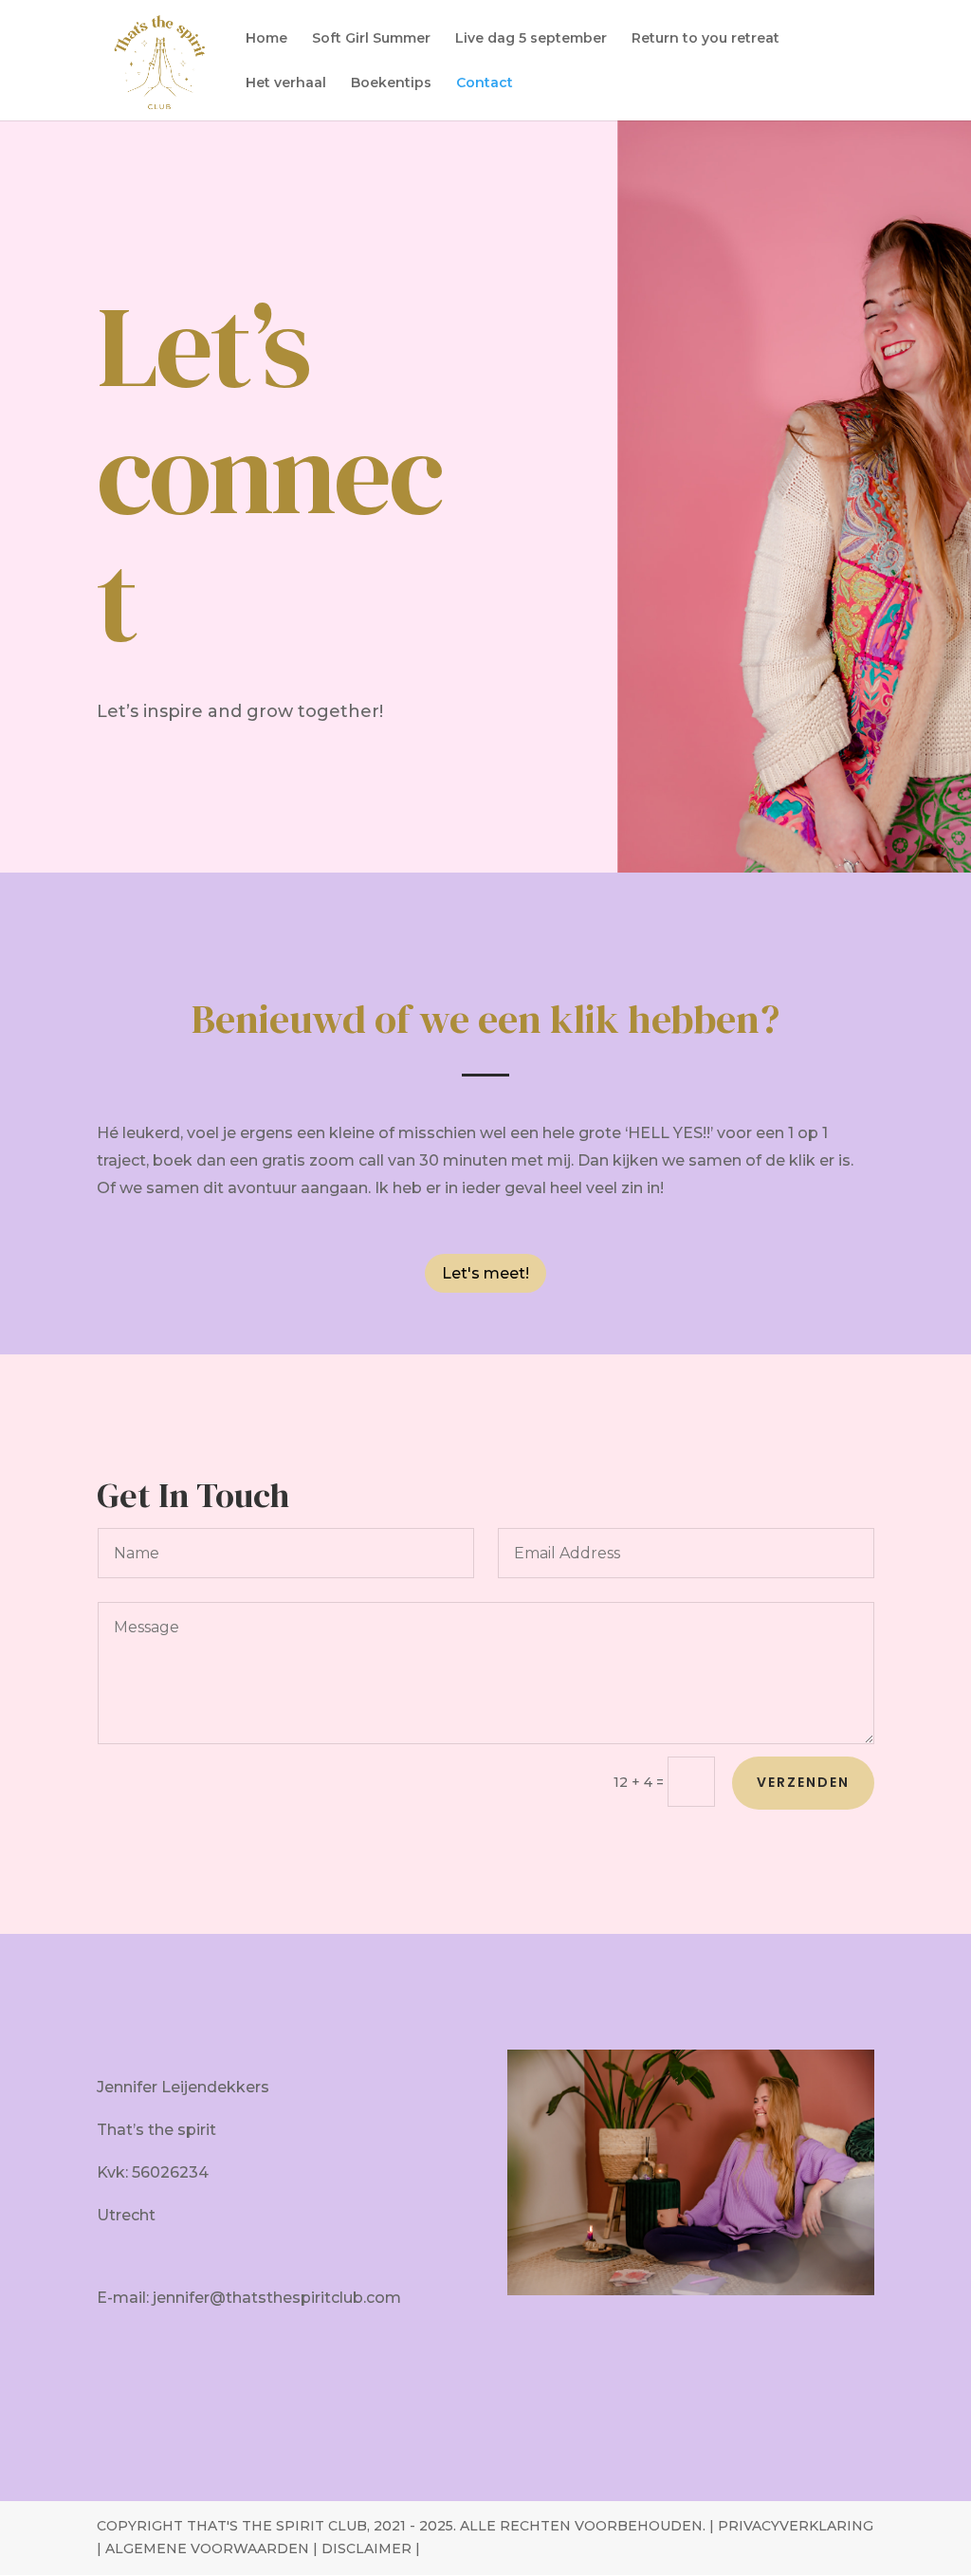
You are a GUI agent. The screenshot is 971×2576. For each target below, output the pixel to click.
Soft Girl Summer (371, 39)
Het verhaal (286, 83)
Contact (485, 83)
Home (266, 39)
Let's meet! (485, 1273)
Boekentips (391, 83)
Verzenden (803, 1782)
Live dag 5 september (531, 39)
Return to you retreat (705, 39)
